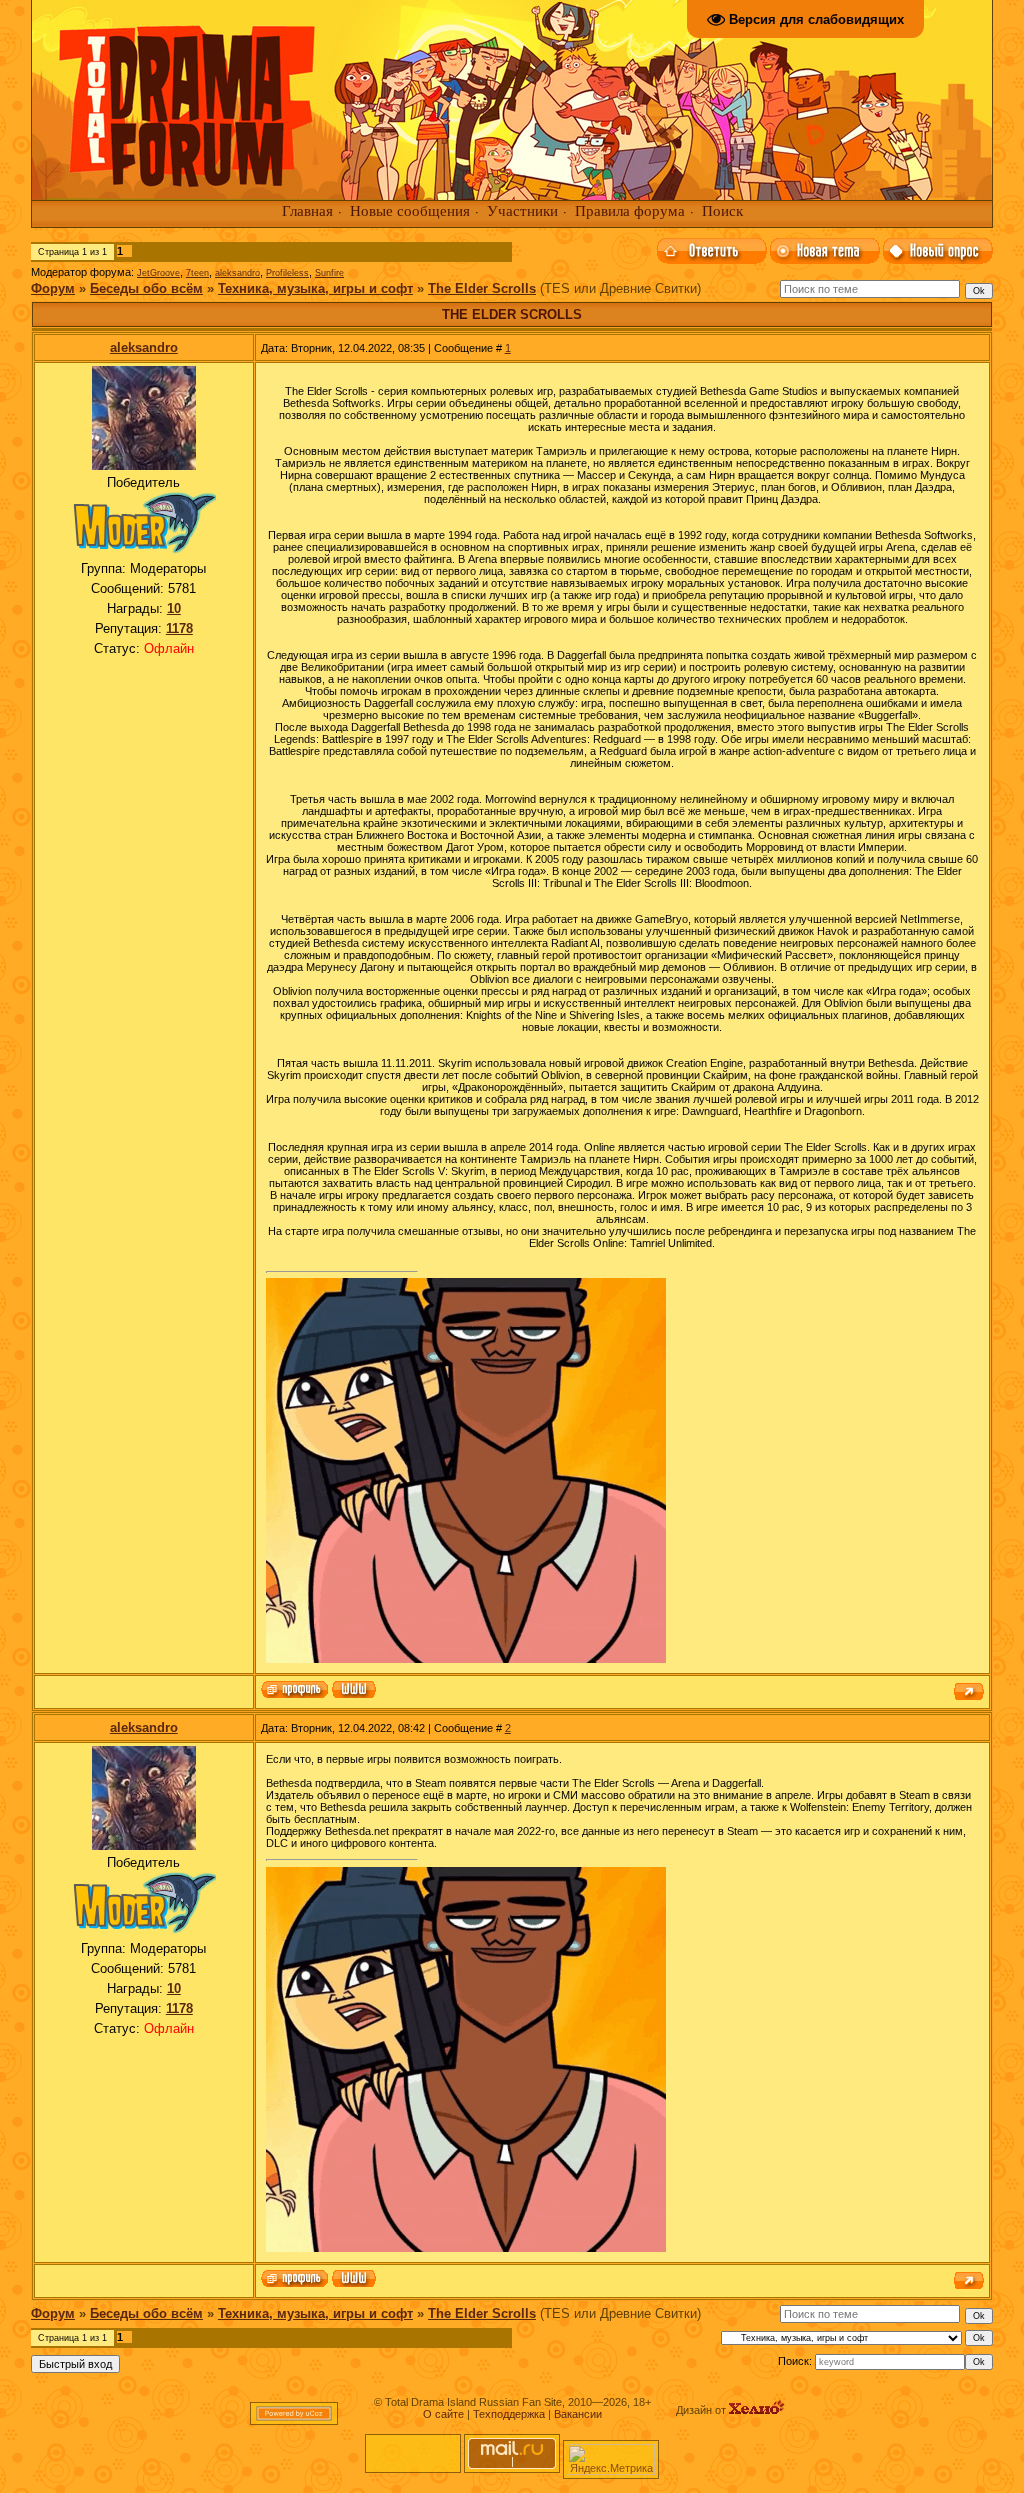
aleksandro (237, 273)
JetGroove (158, 273)
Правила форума (630, 211)
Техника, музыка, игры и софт (315, 288)
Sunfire (329, 273)
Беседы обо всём (146, 288)
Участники (522, 211)
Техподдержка (509, 2414)
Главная (307, 211)
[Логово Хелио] (757, 2410)
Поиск (722, 211)
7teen (197, 273)
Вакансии (578, 2414)
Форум (53, 288)
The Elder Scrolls (482, 288)
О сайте (443, 2414)
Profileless (287, 273)
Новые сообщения (410, 211)
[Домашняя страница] (354, 1691)
